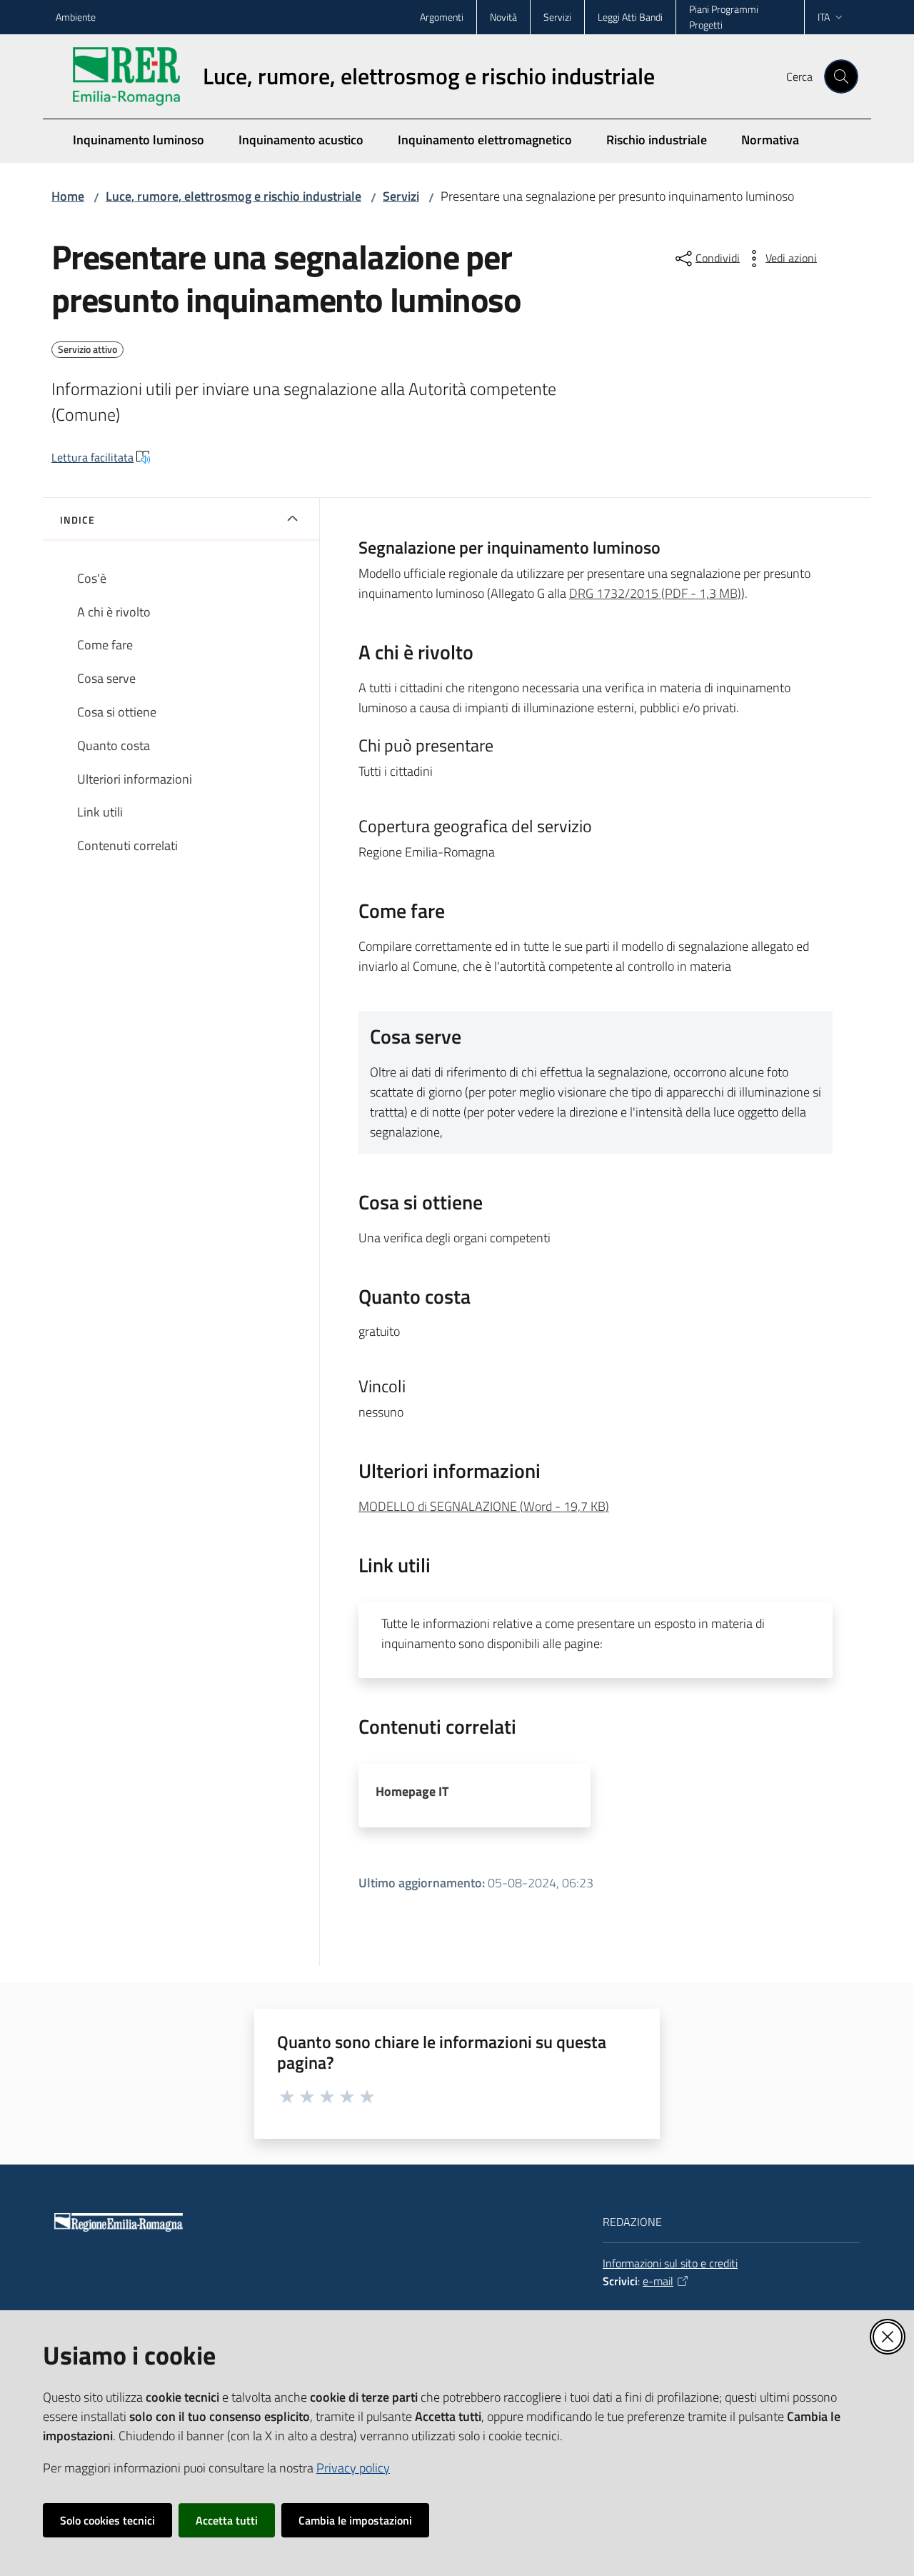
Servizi (401, 196)
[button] (841, 76)
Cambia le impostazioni (355, 2520)
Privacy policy (353, 2468)
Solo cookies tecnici (107, 2520)
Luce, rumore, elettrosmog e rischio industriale (233, 196)
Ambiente (76, 17)
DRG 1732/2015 (655, 593)
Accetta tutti (227, 2520)
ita (824, 17)
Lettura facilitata (92, 457)
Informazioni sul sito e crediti (670, 2263)
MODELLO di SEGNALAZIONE (484, 1506)
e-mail (658, 2281)
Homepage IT (412, 1791)
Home (68, 196)
